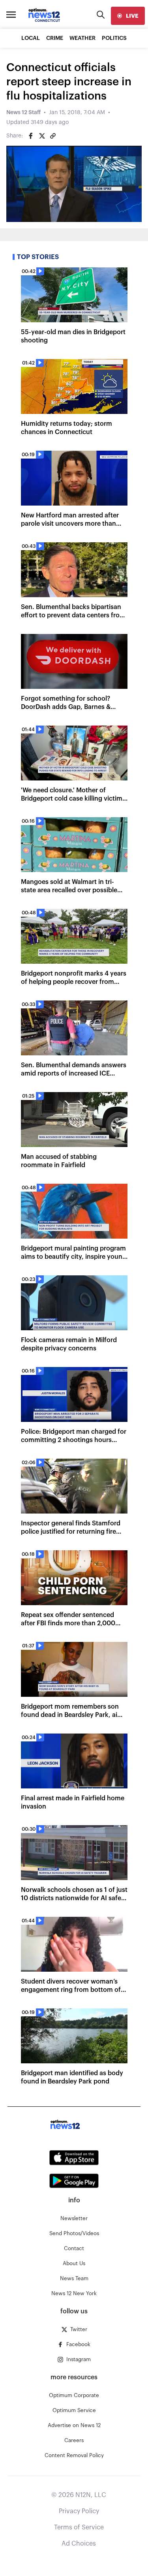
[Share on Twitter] (42, 136)
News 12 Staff (23, 113)
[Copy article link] (53, 136)
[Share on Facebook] (31, 136)
